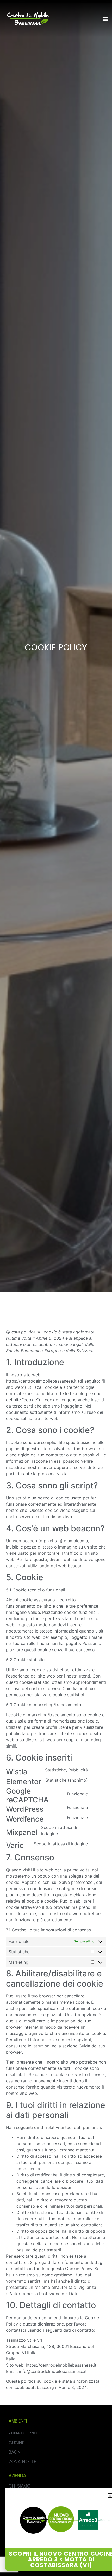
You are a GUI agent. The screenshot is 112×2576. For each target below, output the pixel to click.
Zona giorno (23, 2433)
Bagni (15, 2452)
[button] (105, 19)
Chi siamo (20, 2486)
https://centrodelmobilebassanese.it (41, 1381)
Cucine (16, 2443)
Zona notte (22, 2462)
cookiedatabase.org (34, 2387)
